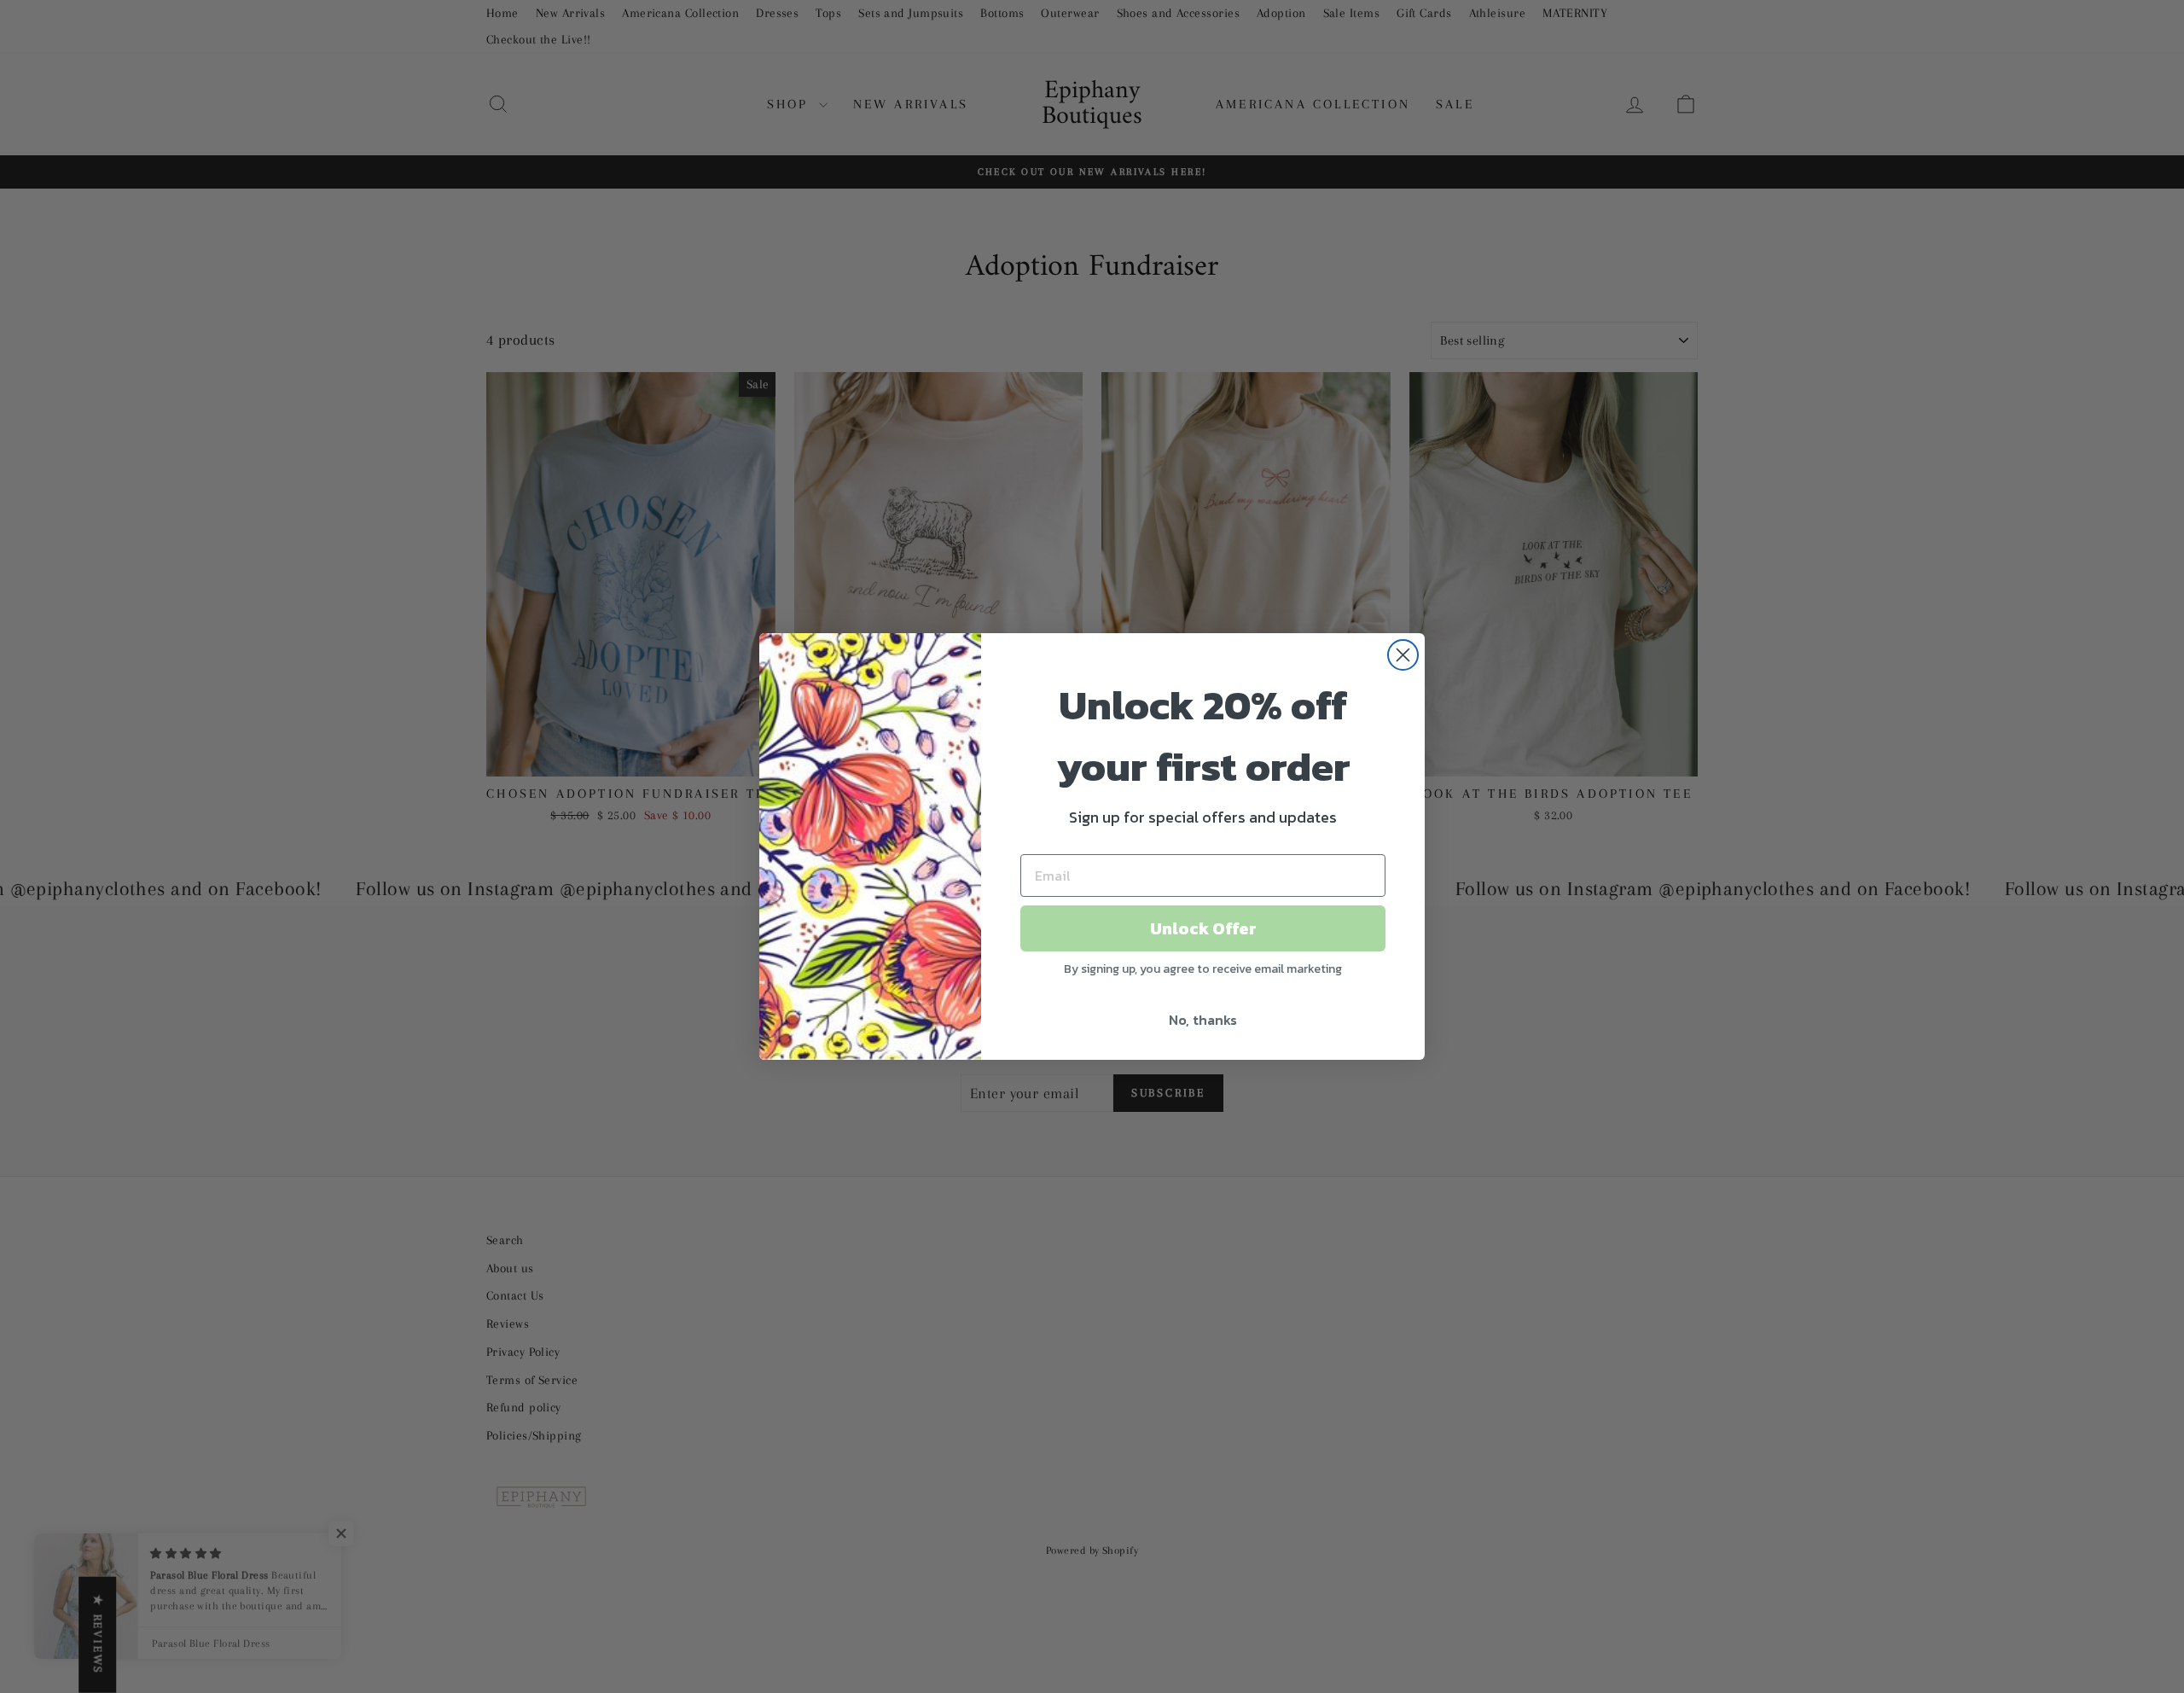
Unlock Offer (1203, 928)
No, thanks (1203, 1020)
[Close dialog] (1403, 655)
